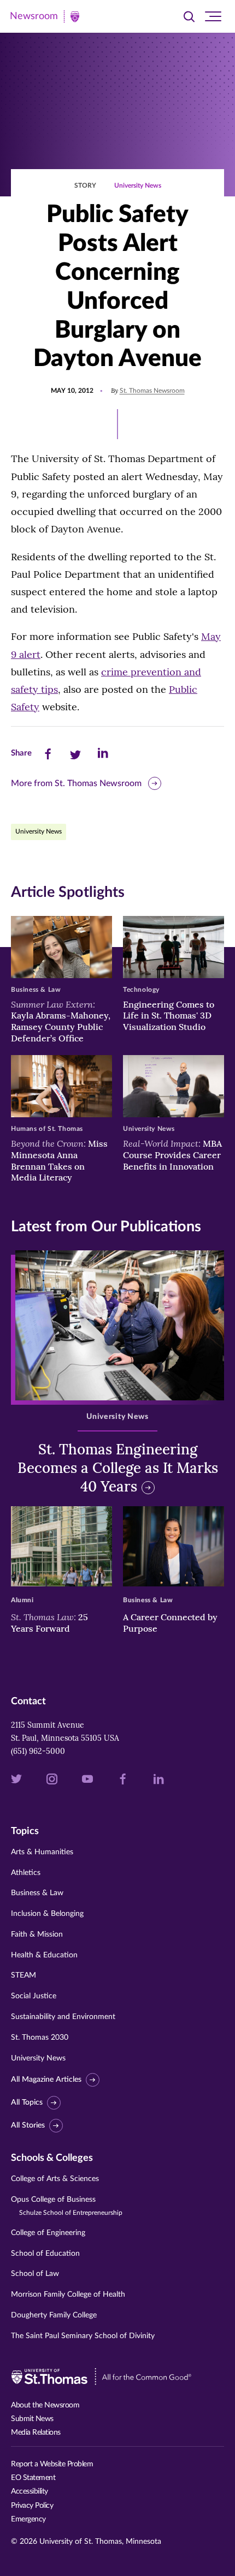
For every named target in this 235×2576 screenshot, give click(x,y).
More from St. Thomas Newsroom (76, 783)
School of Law (35, 2274)
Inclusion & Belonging (47, 1914)
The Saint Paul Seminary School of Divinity (83, 2336)
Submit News (32, 2419)
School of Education (45, 2254)
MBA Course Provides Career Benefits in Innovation (172, 1155)
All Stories (28, 2125)
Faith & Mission (37, 1934)
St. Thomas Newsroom (152, 391)
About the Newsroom (45, 2405)
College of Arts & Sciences (55, 2179)
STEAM (23, 1975)
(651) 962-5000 (38, 1751)
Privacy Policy (32, 2506)
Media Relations (36, 2433)
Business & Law (37, 1893)
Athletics (26, 1873)
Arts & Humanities (42, 1852)
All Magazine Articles (46, 2080)
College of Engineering (48, 2233)
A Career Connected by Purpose (170, 1623)
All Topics (27, 2102)
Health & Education (44, 1955)
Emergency (28, 2519)
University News (138, 185)
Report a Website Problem (52, 2464)
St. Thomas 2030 (40, 2038)
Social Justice (34, 1996)
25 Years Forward (49, 1623)
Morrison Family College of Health (68, 2295)
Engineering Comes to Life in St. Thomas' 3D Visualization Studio (169, 1016)
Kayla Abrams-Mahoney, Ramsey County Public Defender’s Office (61, 1021)
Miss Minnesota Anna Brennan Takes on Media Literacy (59, 1160)
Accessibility (30, 2491)
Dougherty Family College (54, 2315)
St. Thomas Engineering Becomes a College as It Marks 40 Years (118, 1468)
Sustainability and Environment (63, 2017)
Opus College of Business (67, 2206)
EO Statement (33, 2478)
